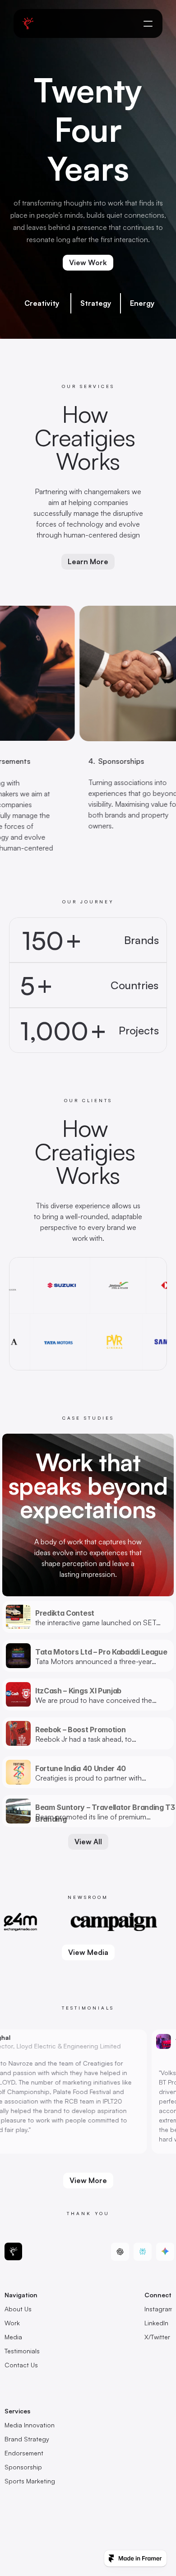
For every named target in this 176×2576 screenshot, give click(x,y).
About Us (18, 2309)
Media (13, 2337)
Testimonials (22, 2351)
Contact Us (21, 2365)
